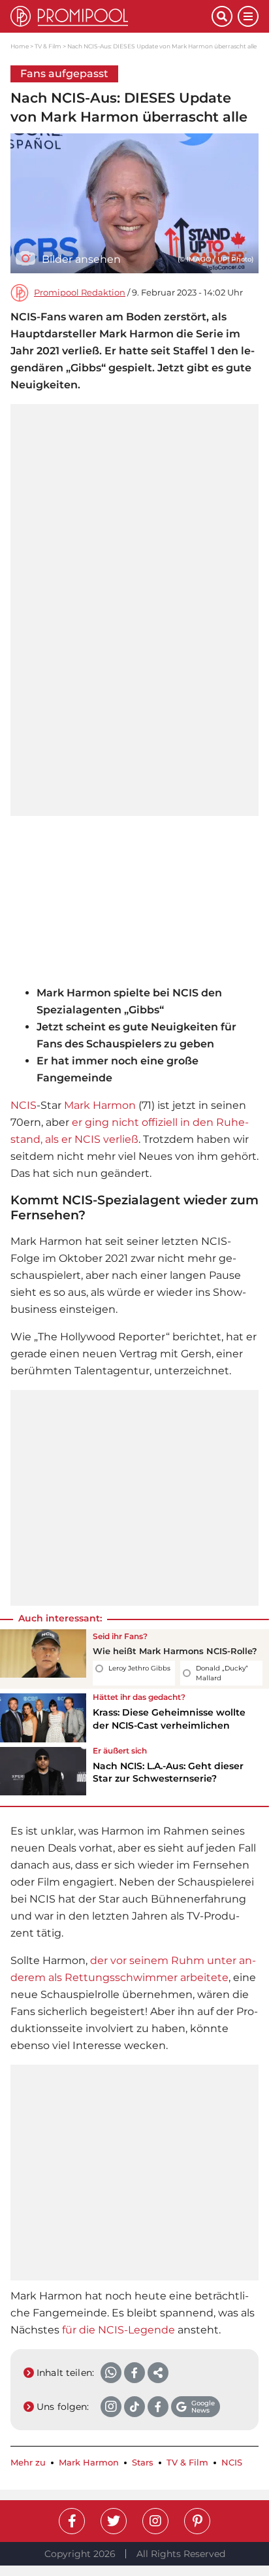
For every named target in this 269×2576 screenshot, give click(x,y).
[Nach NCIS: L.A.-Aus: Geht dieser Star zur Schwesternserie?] (43, 1771)
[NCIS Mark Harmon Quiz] (43, 1659)
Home (20, 46)
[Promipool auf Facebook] (72, 2521)
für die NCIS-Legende (119, 2330)
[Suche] (222, 16)
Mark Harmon (100, 1105)
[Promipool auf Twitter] (114, 2521)
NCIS (24, 1105)
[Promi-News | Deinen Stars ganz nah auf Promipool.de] (111, 16)
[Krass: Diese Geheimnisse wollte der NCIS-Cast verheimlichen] (43, 1718)
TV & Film (48, 46)
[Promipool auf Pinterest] (197, 2521)
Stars (143, 2463)
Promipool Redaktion (80, 293)
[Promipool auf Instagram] (155, 2521)
